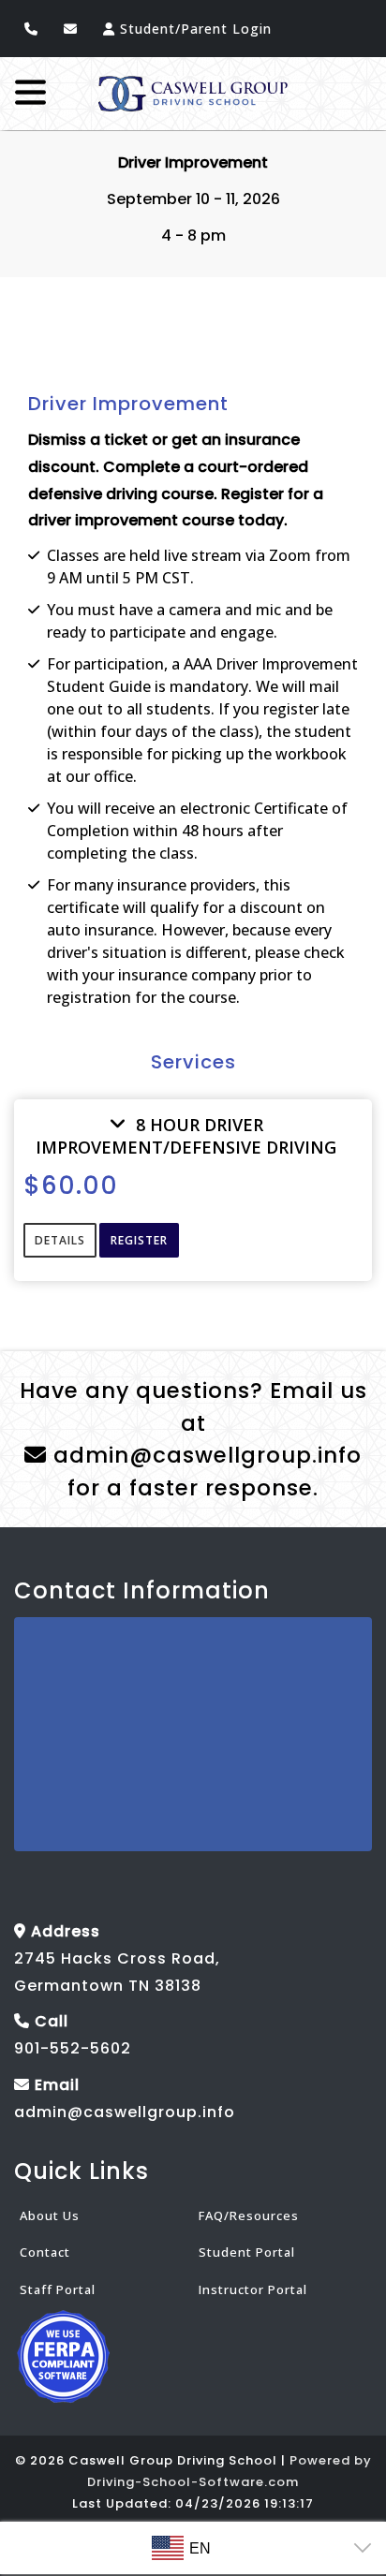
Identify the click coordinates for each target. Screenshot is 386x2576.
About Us (50, 2215)
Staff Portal (58, 2289)
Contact (45, 2253)
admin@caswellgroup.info (204, 1455)
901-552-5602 (73, 2049)
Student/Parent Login (193, 29)
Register (139, 1240)
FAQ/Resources (249, 2215)
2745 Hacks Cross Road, (117, 1958)
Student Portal (247, 2253)
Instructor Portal (253, 2289)
